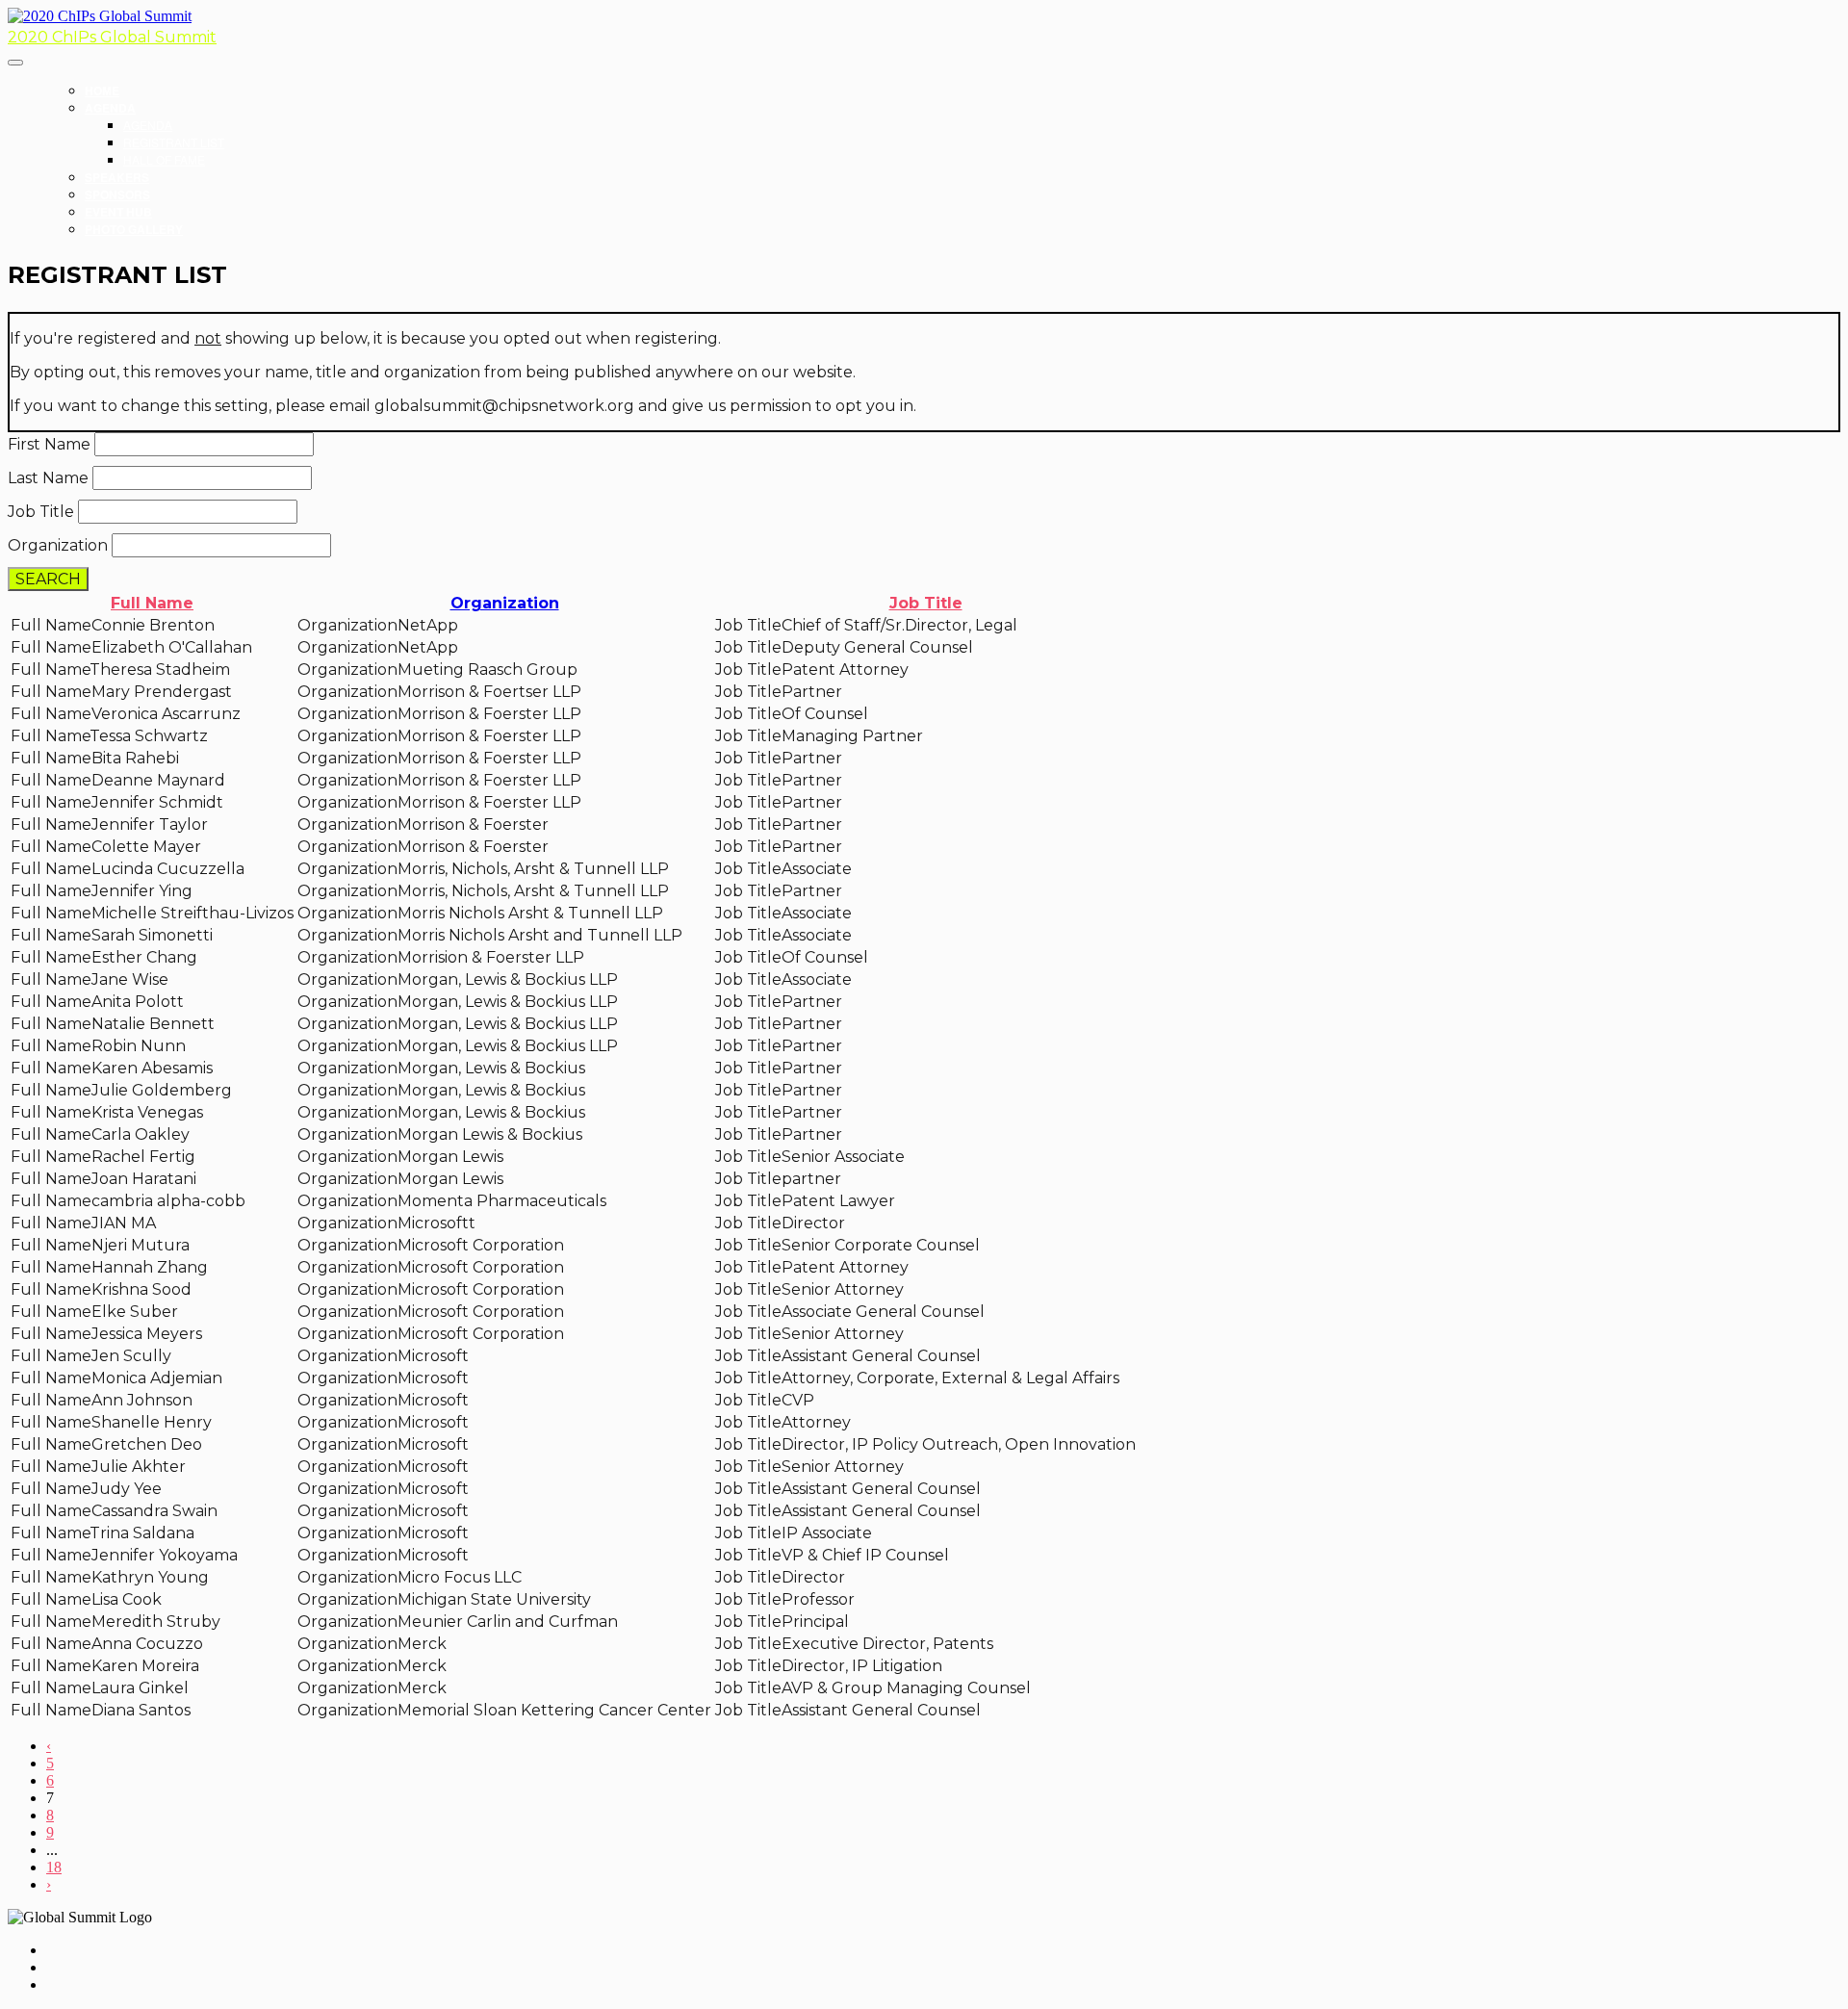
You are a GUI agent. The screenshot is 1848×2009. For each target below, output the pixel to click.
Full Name (152, 603)
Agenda (110, 108)
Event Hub (118, 212)
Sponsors (117, 194)
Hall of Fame (164, 159)
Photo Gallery (134, 229)
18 (54, 1867)
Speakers (117, 177)
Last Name (48, 478)
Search (48, 579)
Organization (58, 545)
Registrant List (174, 142)
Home (102, 90)
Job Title (41, 512)
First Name (49, 444)
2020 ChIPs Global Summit (112, 37)
